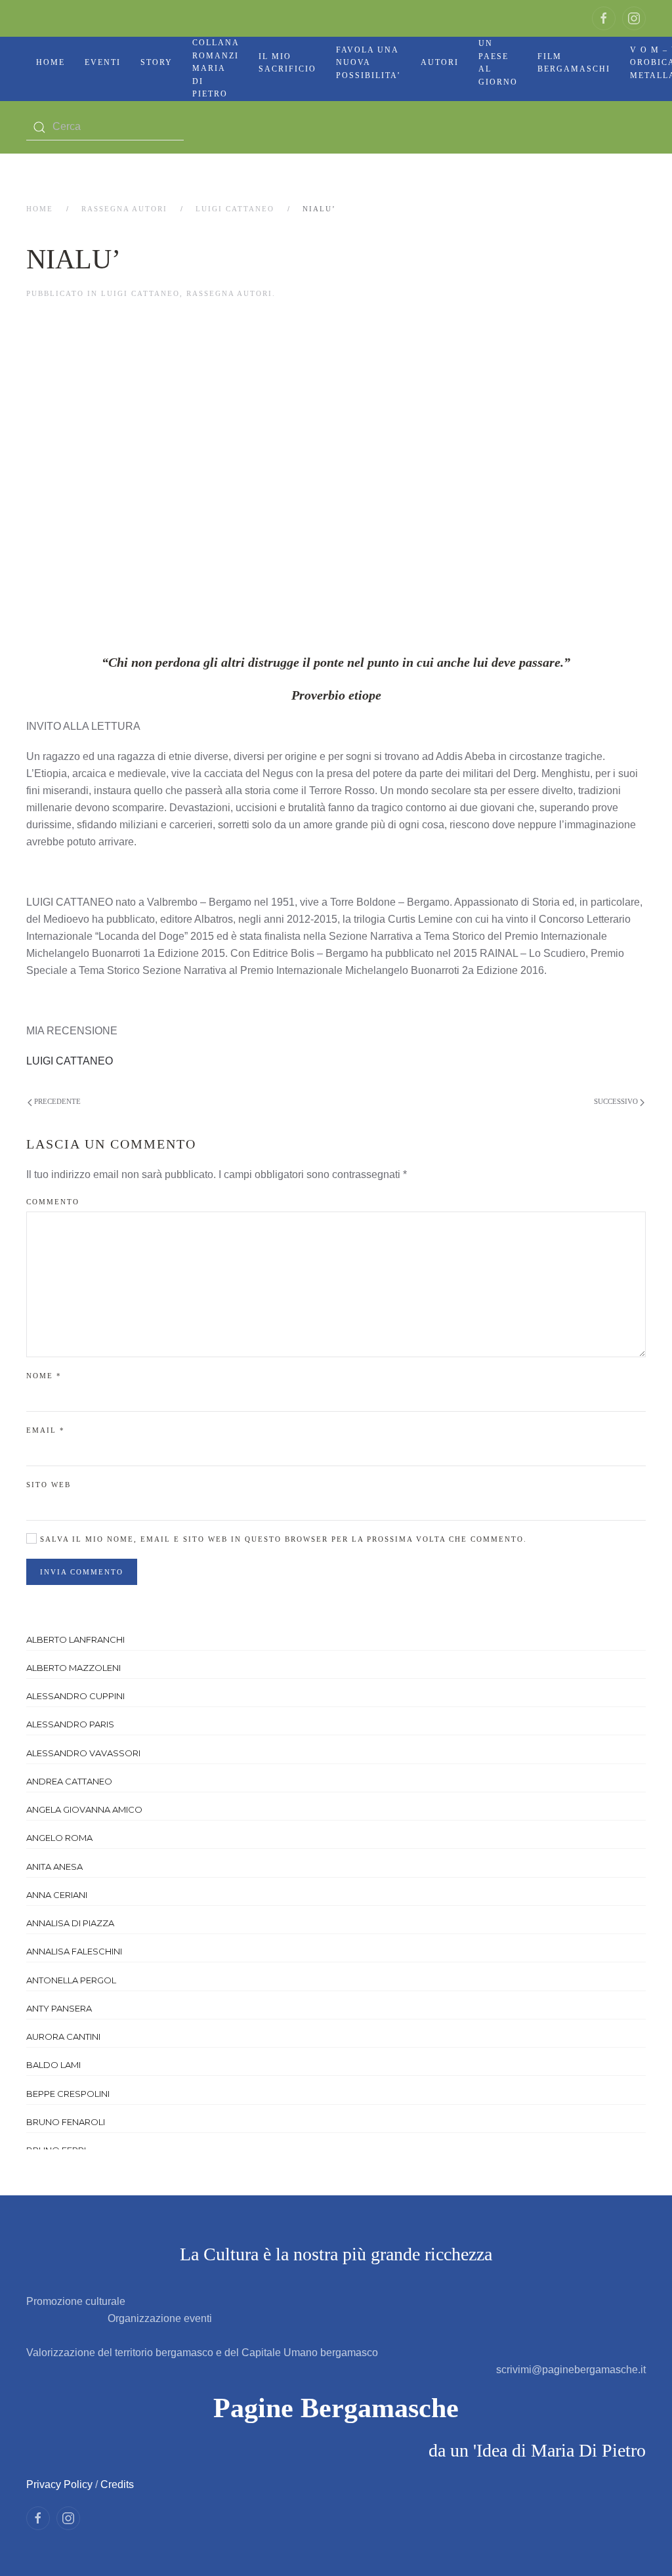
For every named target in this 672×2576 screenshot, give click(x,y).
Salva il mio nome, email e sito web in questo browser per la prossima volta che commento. (282, 1539)
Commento (53, 1202)
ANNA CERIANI (57, 1895)
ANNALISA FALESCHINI (74, 1951)
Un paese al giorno (498, 63)
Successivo (617, 1101)
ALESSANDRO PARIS (70, 1724)
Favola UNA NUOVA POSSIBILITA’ (368, 63)
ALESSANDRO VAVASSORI (83, 1753)
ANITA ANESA (54, 1867)
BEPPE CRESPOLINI (68, 2094)
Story (157, 62)
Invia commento (82, 1572)
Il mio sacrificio (287, 63)
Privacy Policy (59, 2484)
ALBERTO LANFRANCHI (75, 1639)
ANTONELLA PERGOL (71, 1980)
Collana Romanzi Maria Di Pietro (216, 68)
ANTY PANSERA (59, 2008)
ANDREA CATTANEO (69, 1781)
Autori (440, 62)
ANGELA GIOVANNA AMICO (84, 1809)
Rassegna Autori (124, 209)
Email (46, 1430)
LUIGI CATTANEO (235, 209)
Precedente (56, 1101)
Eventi (103, 62)
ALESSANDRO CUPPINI (75, 1696)
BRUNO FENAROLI (66, 2122)
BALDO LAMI (53, 2065)
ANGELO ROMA (59, 1838)
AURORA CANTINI (63, 2037)
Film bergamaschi (574, 63)
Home (51, 62)
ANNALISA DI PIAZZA (70, 1923)
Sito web (49, 1485)
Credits (117, 2484)
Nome (44, 1376)
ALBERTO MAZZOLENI (73, 1668)
